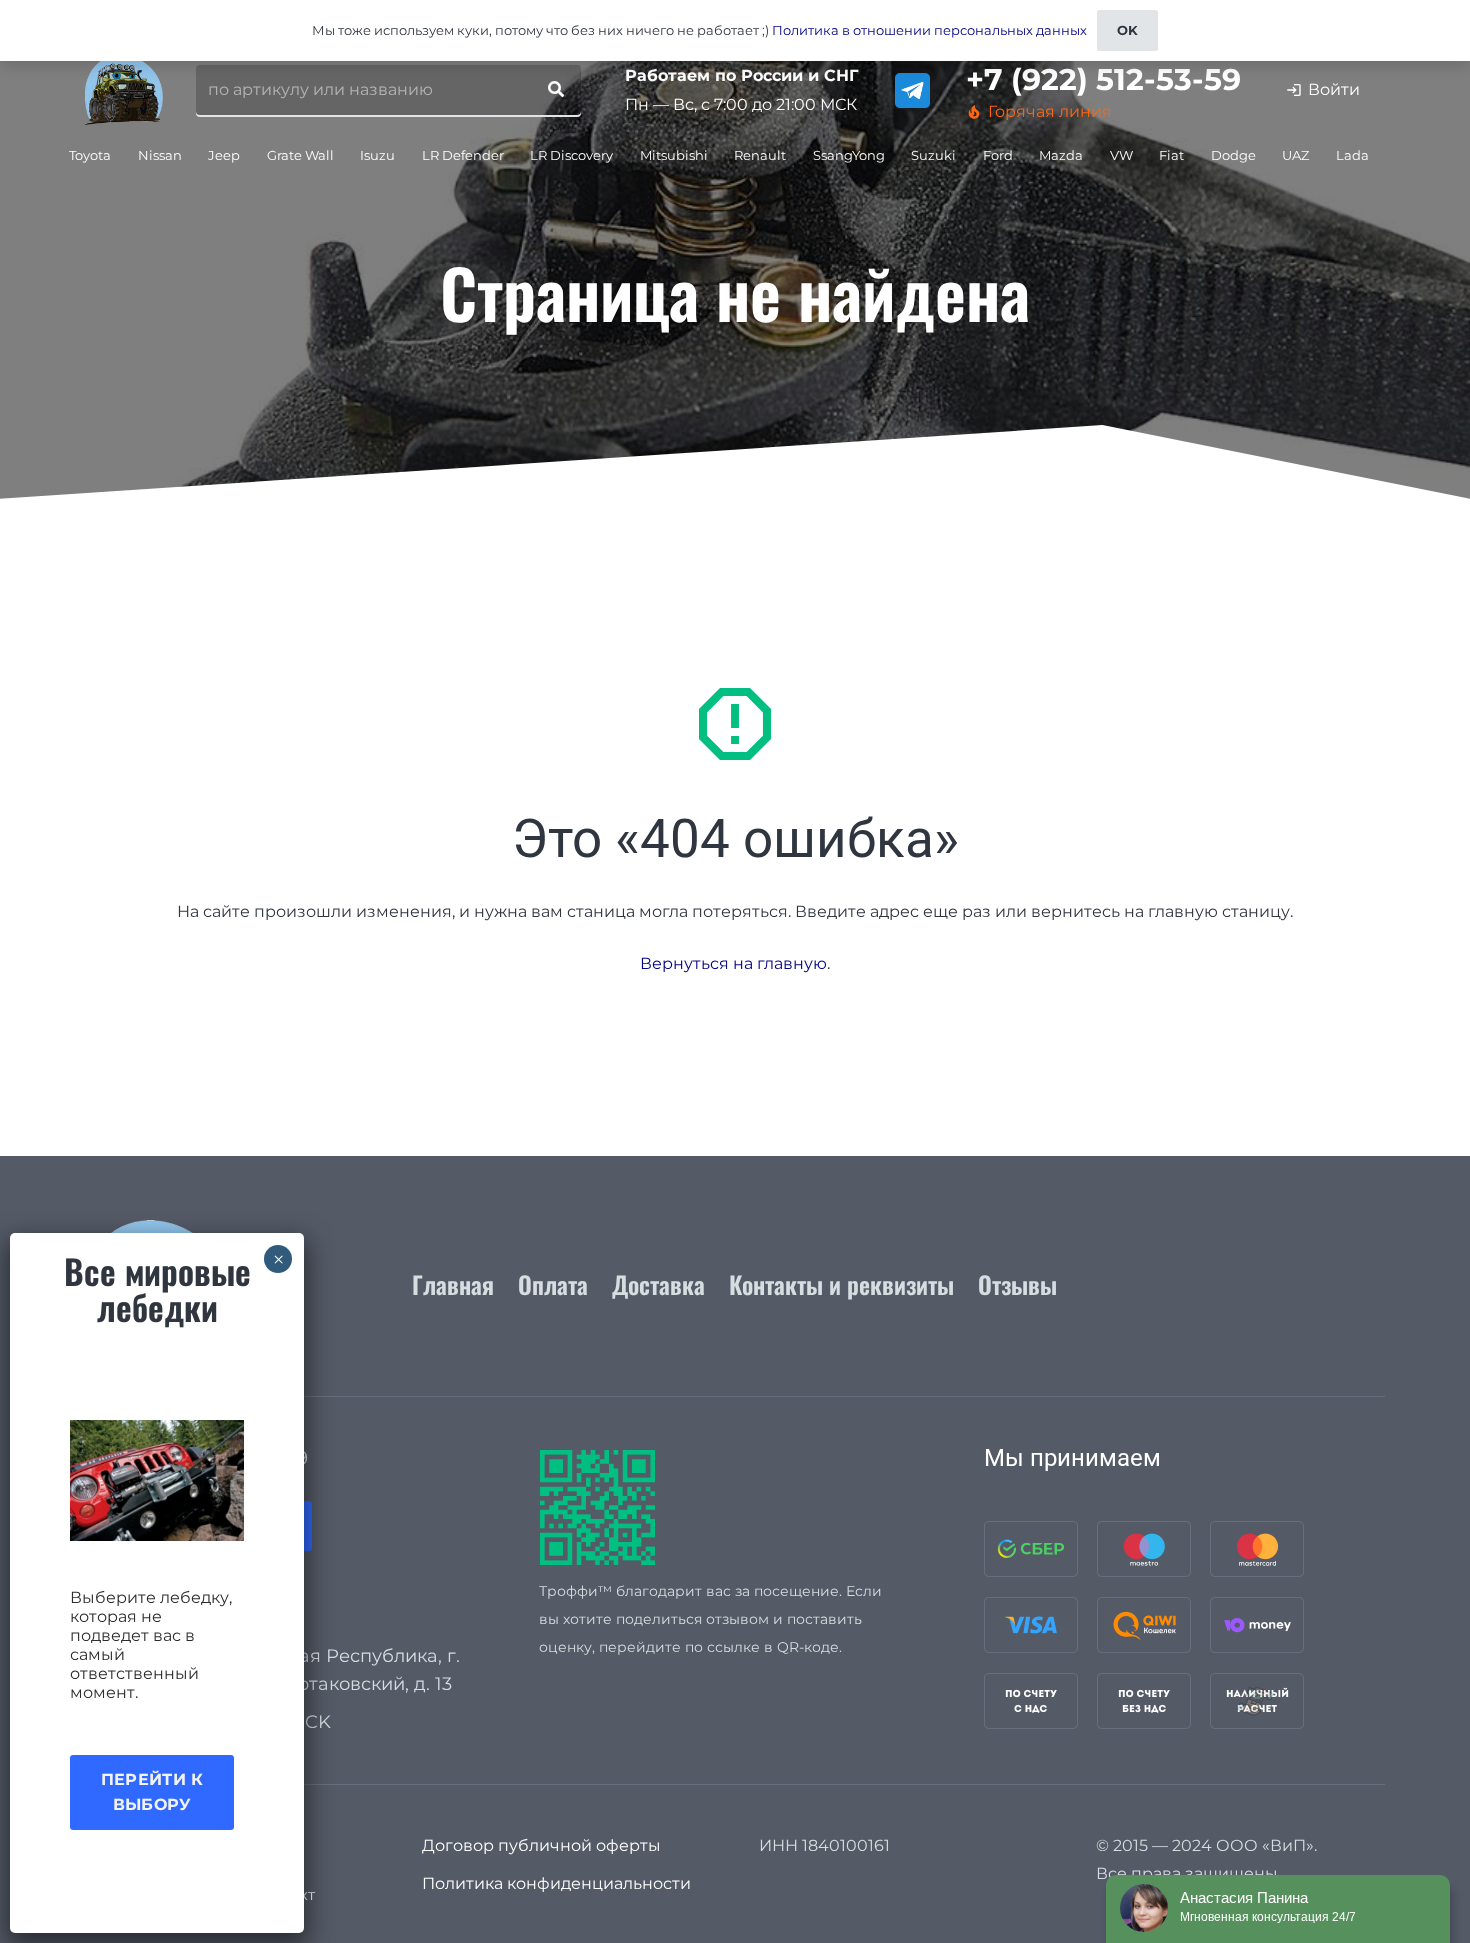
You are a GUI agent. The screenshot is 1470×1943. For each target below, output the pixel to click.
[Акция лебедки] (157, 1480)
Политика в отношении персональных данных (929, 30)
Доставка (658, 1284)
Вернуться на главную (733, 963)
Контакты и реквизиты (841, 1284)
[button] (119, 155)
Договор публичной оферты (541, 1845)
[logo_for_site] (124, 90)
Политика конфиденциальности (556, 1883)
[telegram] (912, 90)
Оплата (553, 1284)
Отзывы (1017, 1284)
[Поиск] (556, 90)
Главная (453, 1284)
